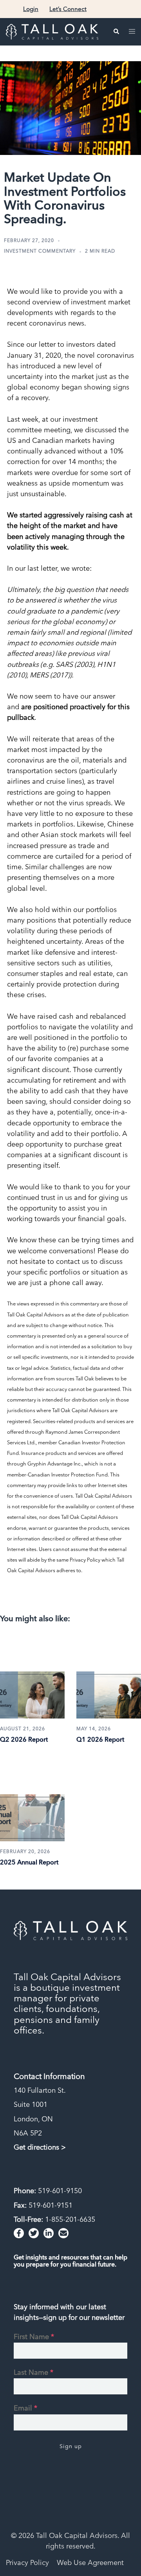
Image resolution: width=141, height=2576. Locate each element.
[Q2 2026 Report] (32, 1675)
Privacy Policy (27, 2562)
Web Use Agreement (90, 2562)
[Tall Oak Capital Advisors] (52, 31)
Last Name (33, 2372)
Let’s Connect (68, 9)
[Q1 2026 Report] (109, 1675)
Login (31, 9)
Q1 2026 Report (100, 1739)
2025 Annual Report (29, 1862)
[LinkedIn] (49, 2233)
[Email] (63, 2233)
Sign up (71, 2446)
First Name (34, 2337)
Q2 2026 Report (24, 1739)
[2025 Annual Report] (32, 1798)
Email (25, 2408)
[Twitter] (34, 2233)
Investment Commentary (40, 251)
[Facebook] (19, 2233)
